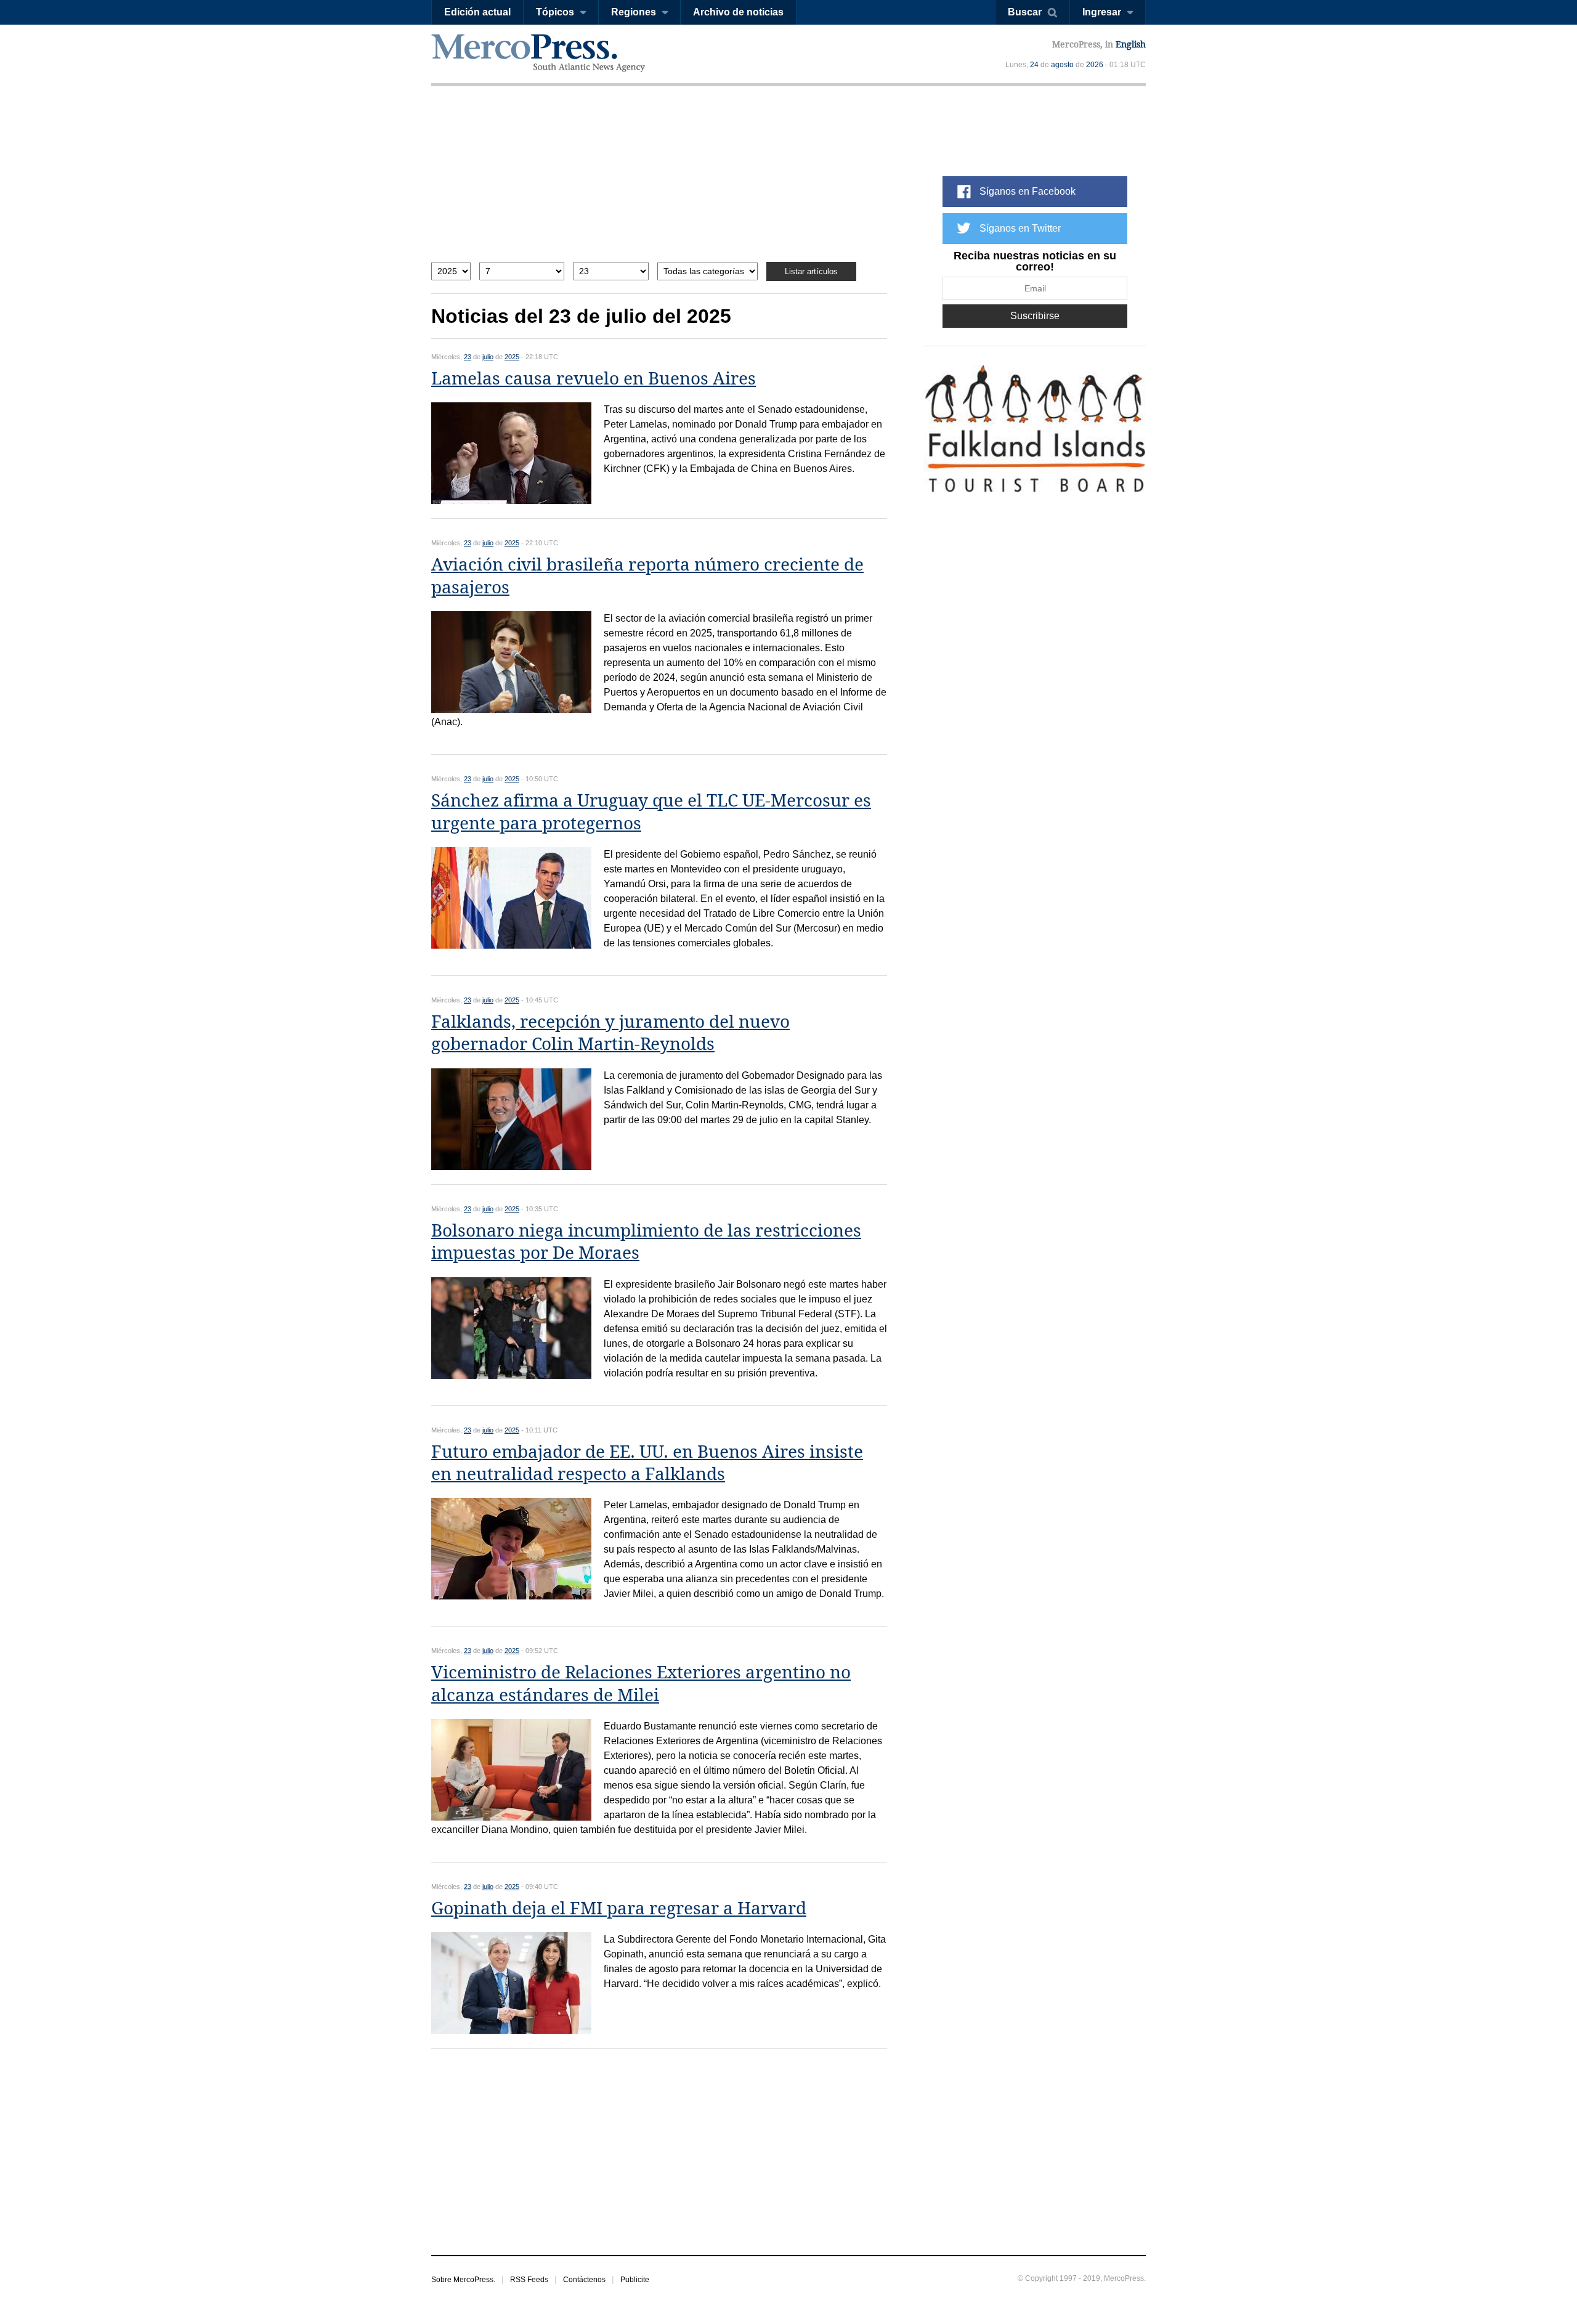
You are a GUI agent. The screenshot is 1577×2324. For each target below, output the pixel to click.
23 (468, 357)
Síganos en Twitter (1020, 228)
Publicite (635, 2280)
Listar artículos (811, 271)
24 (1034, 65)
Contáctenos (584, 2280)
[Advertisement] (659, 183)
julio (488, 357)
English (1131, 44)
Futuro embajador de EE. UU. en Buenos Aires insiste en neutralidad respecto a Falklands (647, 1463)
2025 (512, 357)
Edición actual (477, 12)
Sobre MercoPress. (463, 2280)
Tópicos (555, 12)
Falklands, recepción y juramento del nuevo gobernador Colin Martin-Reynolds (610, 1033)
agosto (1062, 65)
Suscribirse (1035, 316)
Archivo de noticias (738, 12)
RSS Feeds (529, 2280)
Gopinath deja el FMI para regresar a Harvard (619, 1908)
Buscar (1025, 12)
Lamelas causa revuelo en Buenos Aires (594, 379)
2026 (1095, 65)
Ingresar (1102, 12)
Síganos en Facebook (1028, 191)
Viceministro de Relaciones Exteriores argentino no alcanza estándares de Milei (641, 1684)
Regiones (634, 12)
